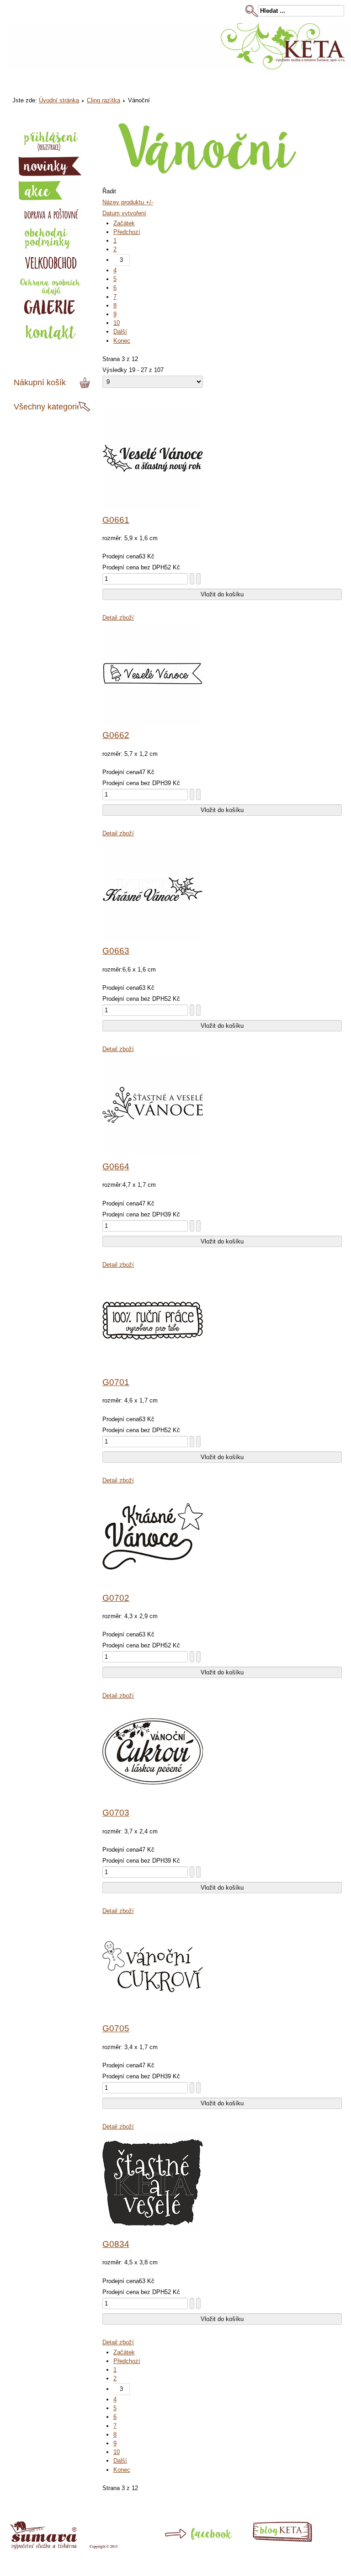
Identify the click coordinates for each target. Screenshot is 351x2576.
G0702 (116, 1598)
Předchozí (127, 232)
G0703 (116, 1813)
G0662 (116, 735)
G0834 (116, 2244)
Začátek (124, 223)
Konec (122, 341)
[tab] (86, 383)
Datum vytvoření (124, 213)
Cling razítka (104, 100)
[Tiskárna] (64, 2547)
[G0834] (153, 2231)
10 (117, 323)
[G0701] (153, 1369)
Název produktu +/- (128, 202)
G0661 (116, 520)
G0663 (116, 951)
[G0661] (153, 507)
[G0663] (153, 937)
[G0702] (153, 1585)
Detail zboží (118, 618)
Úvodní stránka (59, 100)
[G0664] (153, 1153)
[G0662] (153, 722)
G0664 (116, 1166)
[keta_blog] (294, 2540)
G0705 (116, 2028)
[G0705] (153, 2015)
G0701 (116, 1382)
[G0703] (153, 1799)
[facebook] (182, 2545)
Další (120, 332)
